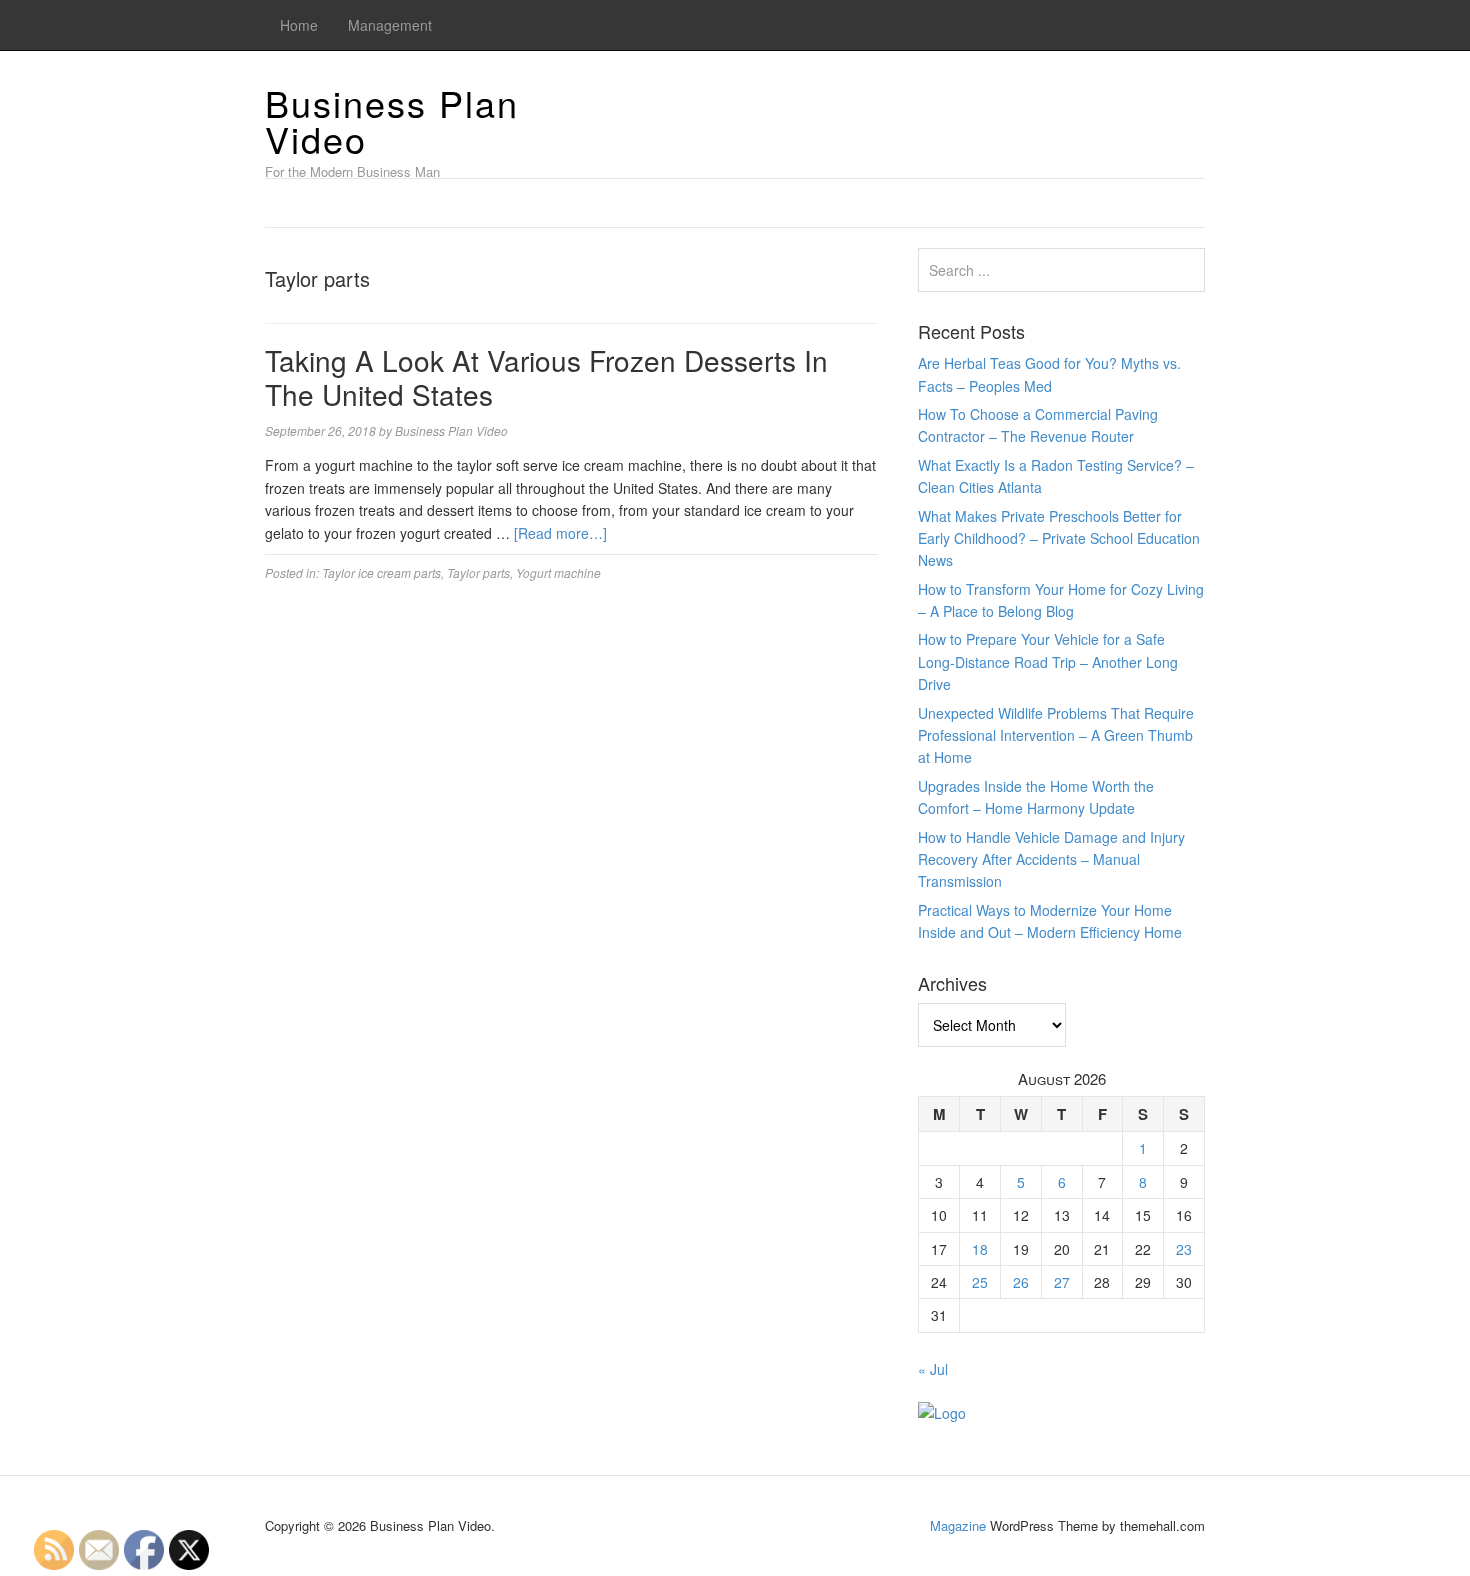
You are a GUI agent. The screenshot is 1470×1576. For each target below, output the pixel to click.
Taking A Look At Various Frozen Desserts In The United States (546, 377)
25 (980, 1282)
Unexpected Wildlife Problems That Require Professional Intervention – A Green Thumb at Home (1056, 735)
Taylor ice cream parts (381, 572)
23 (1184, 1249)
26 (1021, 1282)
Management (390, 25)
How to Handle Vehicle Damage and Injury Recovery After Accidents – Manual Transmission (1051, 859)
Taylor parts (478, 572)
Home (299, 25)
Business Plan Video (392, 120)
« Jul (933, 1369)
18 (980, 1249)
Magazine (958, 1525)
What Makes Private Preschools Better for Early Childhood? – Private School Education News (1059, 538)
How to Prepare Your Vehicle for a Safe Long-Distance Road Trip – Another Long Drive (1048, 661)
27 (1062, 1282)
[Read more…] (560, 533)
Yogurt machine (558, 572)
